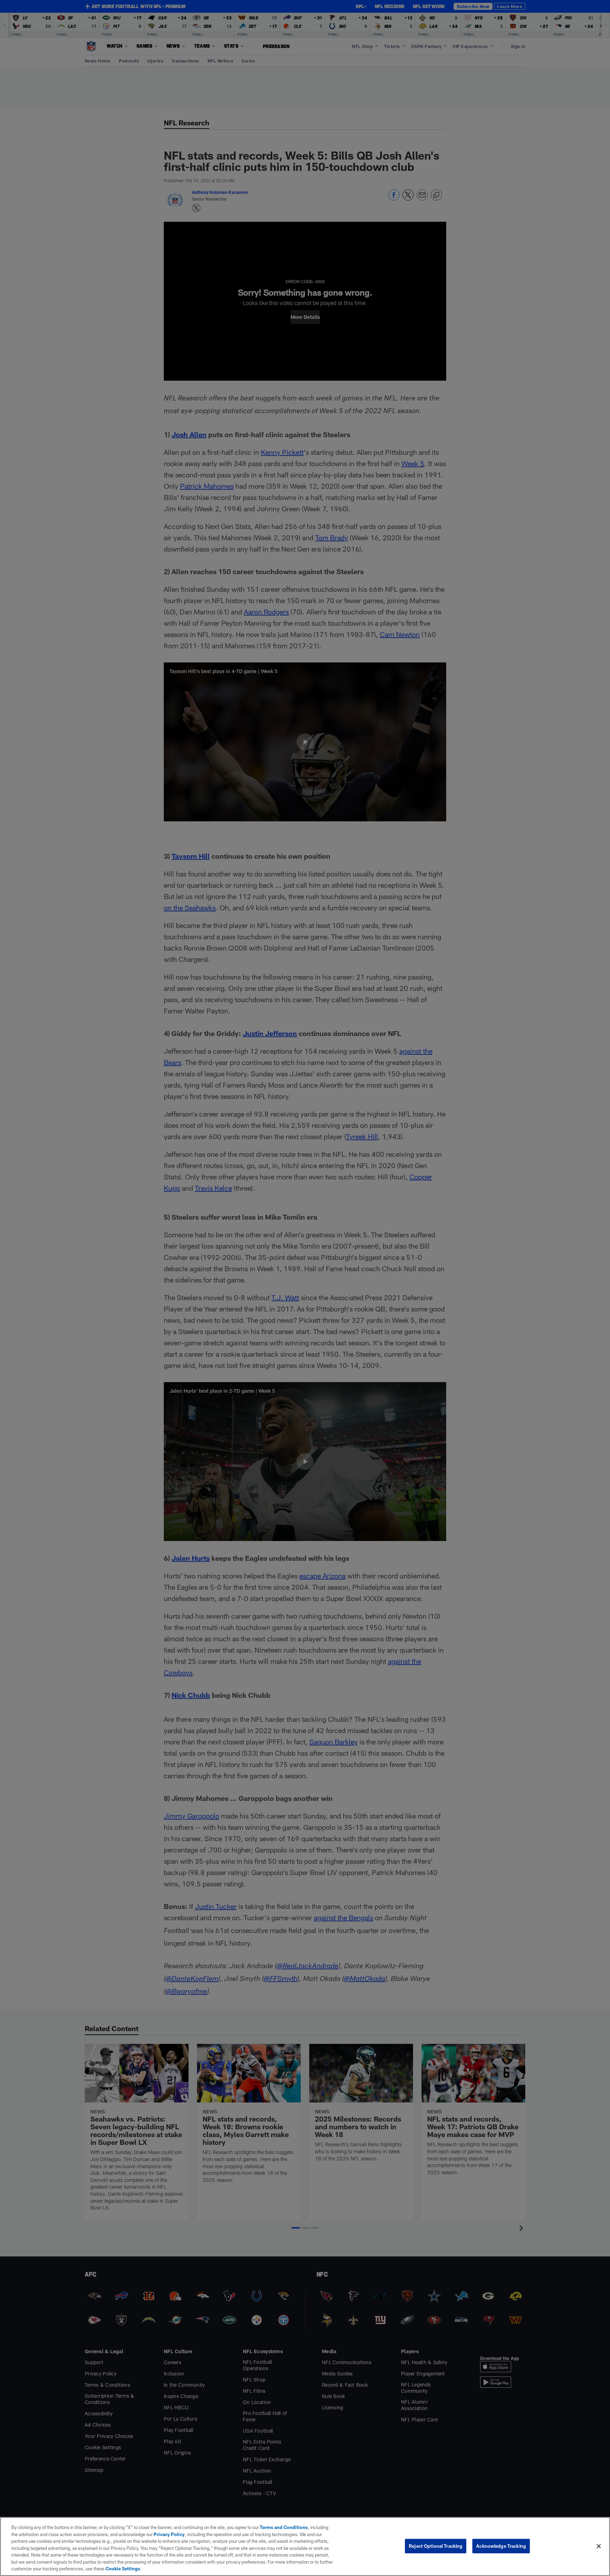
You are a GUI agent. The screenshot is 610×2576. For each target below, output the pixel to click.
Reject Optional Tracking (436, 2546)
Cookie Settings (123, 2569)
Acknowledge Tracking (501, 2546)
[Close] (599, 2546)
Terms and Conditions (284, 2527)
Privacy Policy (169, 2534)
